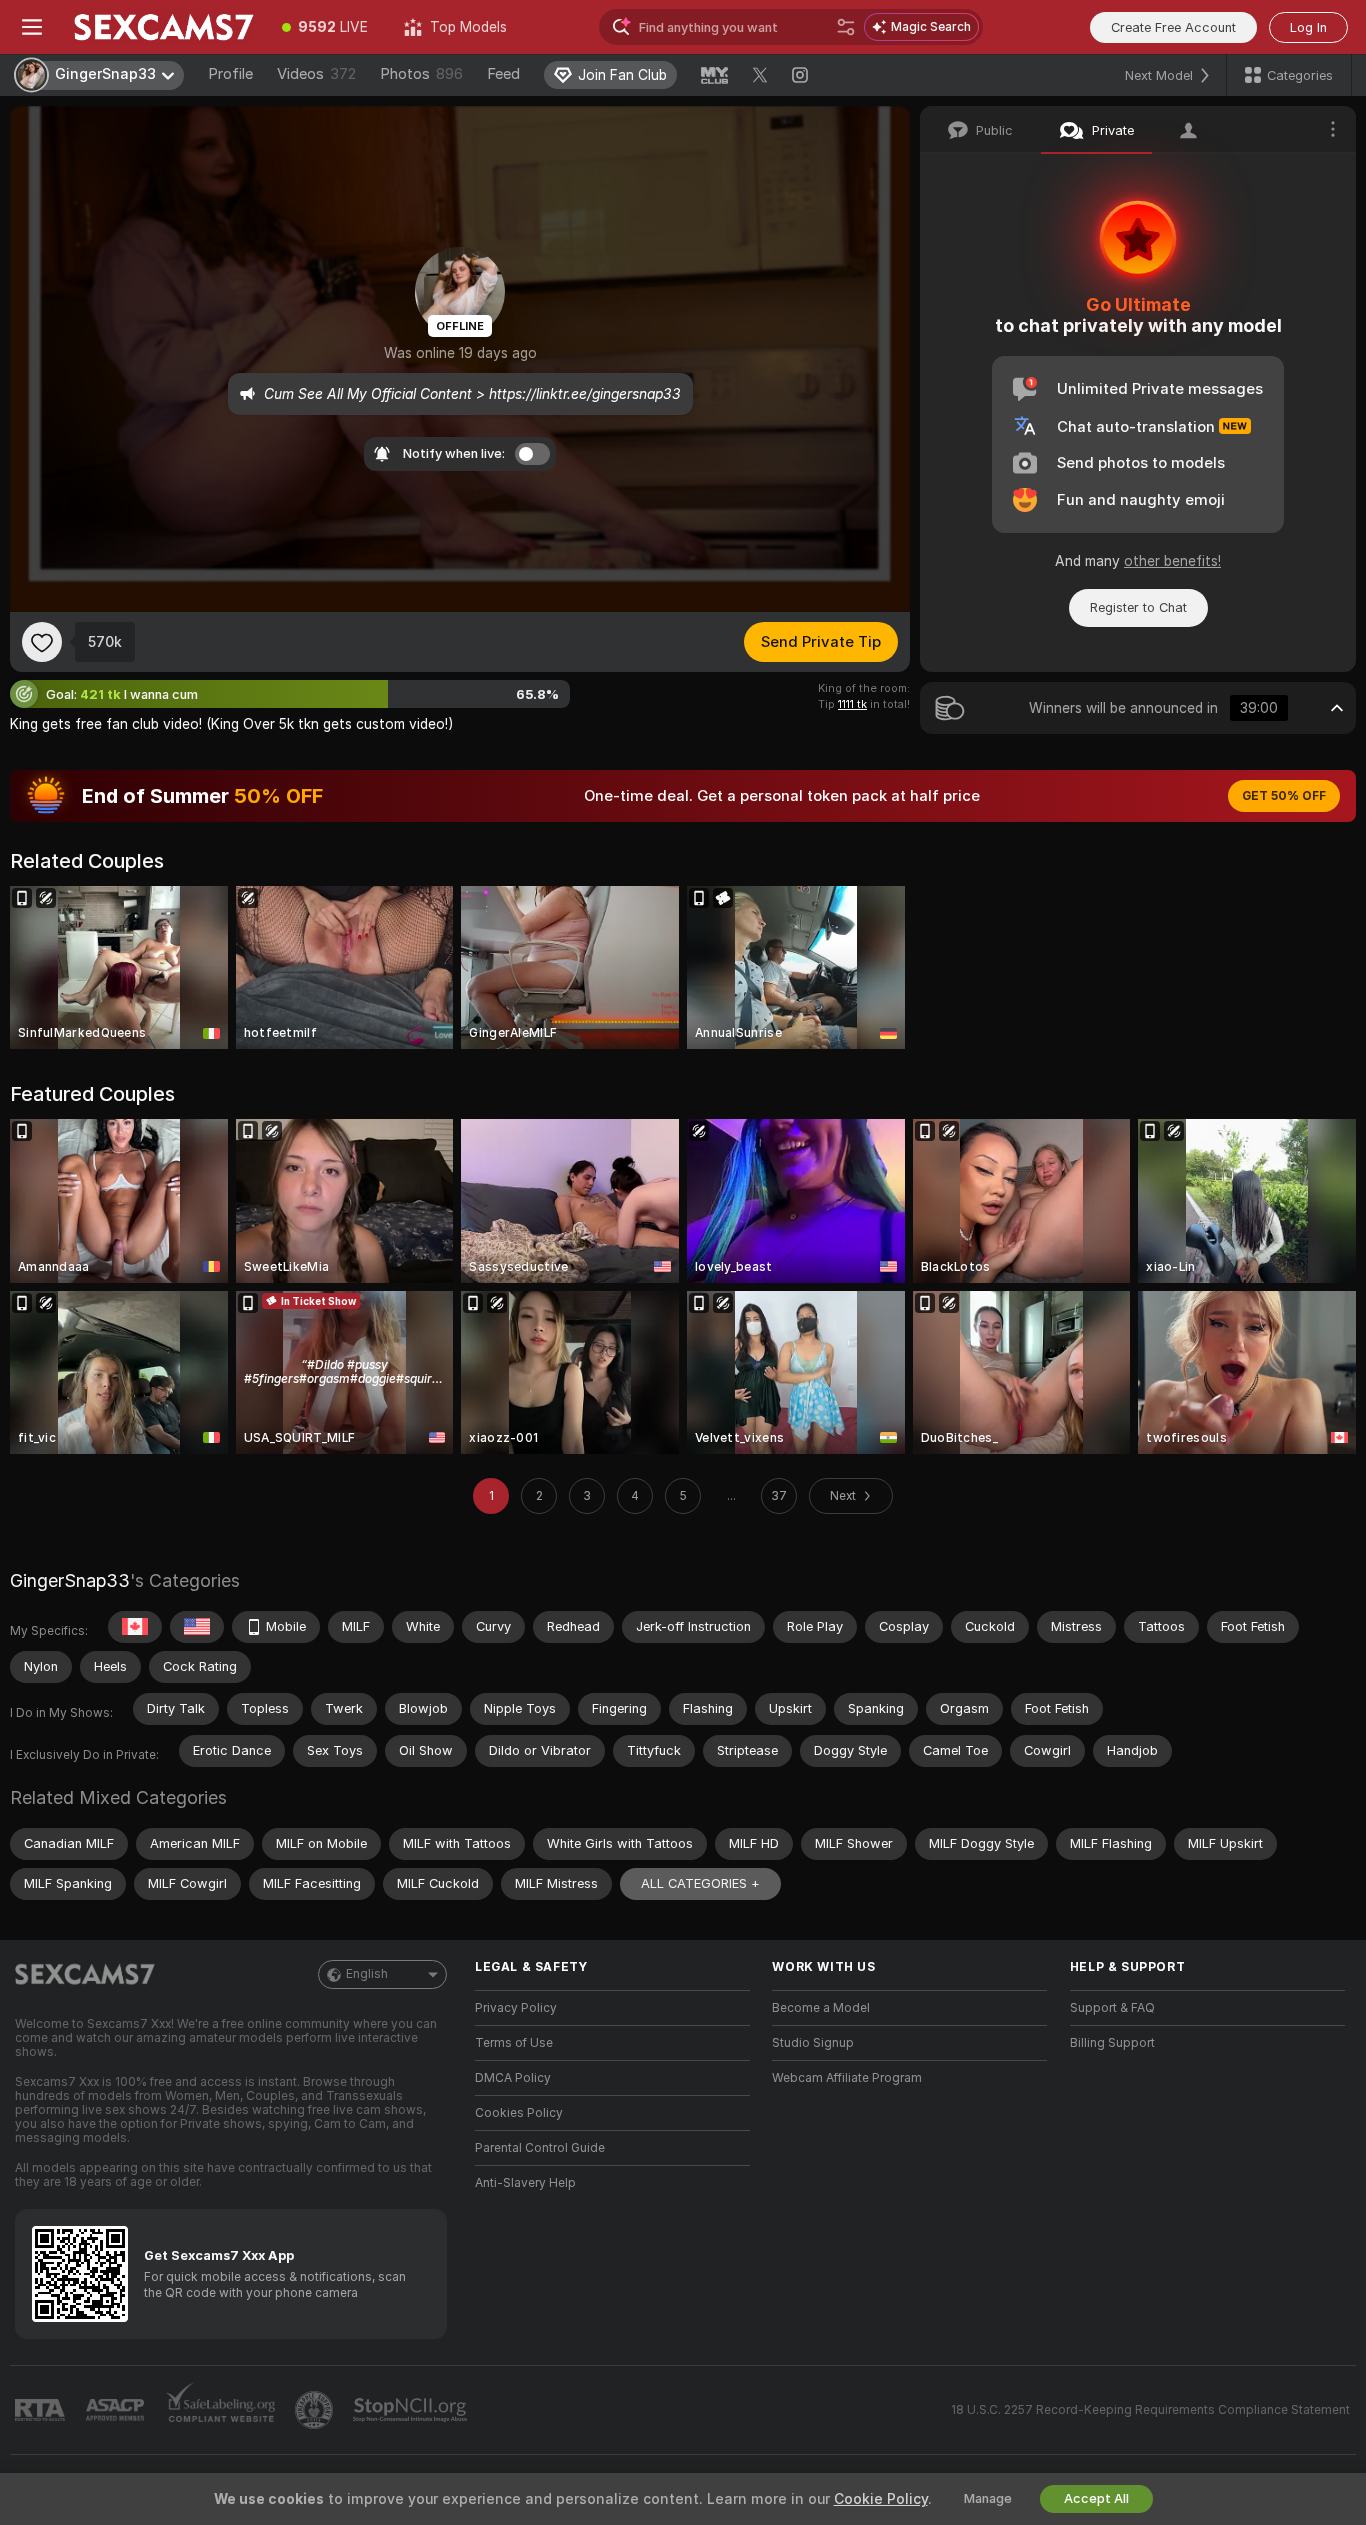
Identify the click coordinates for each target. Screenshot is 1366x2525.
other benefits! (1172, 561)
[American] (197, 1627)
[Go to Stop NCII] (412, 2410)
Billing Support (1112, 2043)
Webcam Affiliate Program (847, 2078)
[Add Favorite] (42, 642)
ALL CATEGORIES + (700, 1883)
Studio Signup (813, 2043)
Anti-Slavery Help (525, 2183)
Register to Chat (1138, 607)
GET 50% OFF (1284, 796)
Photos (421, 74)
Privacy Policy (516, 2008)
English (367, 1974)
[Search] (846, 27)
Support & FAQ (1112, 2008)
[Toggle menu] (32, 27)
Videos (316, 74)
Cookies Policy (519, 2113)
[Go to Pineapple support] (316, 2410)
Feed (503, 74)
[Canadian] (135, 1627)
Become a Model (821, 2008)
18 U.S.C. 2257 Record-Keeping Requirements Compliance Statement (1150, 2410)
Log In (1308, 27)
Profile (230, 74)
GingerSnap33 (70, 1580)
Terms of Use (514, 2043)
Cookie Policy (881, 2499)
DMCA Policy (513, 2078)
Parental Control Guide (540, 2148)
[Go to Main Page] (164, 27)
